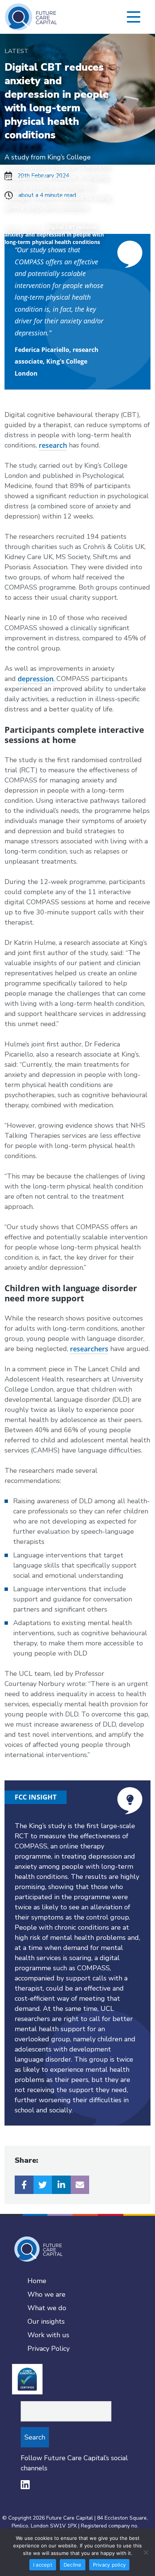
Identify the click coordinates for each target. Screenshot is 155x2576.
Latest (32, 227)
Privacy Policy (49, 2349)
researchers (89, 1349)
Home (12, 227)
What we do (47, 2308)
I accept (43, 2565)
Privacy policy (109, 2565)
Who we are (46, 2294)
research (53, 445)
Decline (73, 2565)
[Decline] (146, 2552)
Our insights (46, 2321)
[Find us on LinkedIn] (25, 2485)
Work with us (48, 2335)
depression (36, 679)
